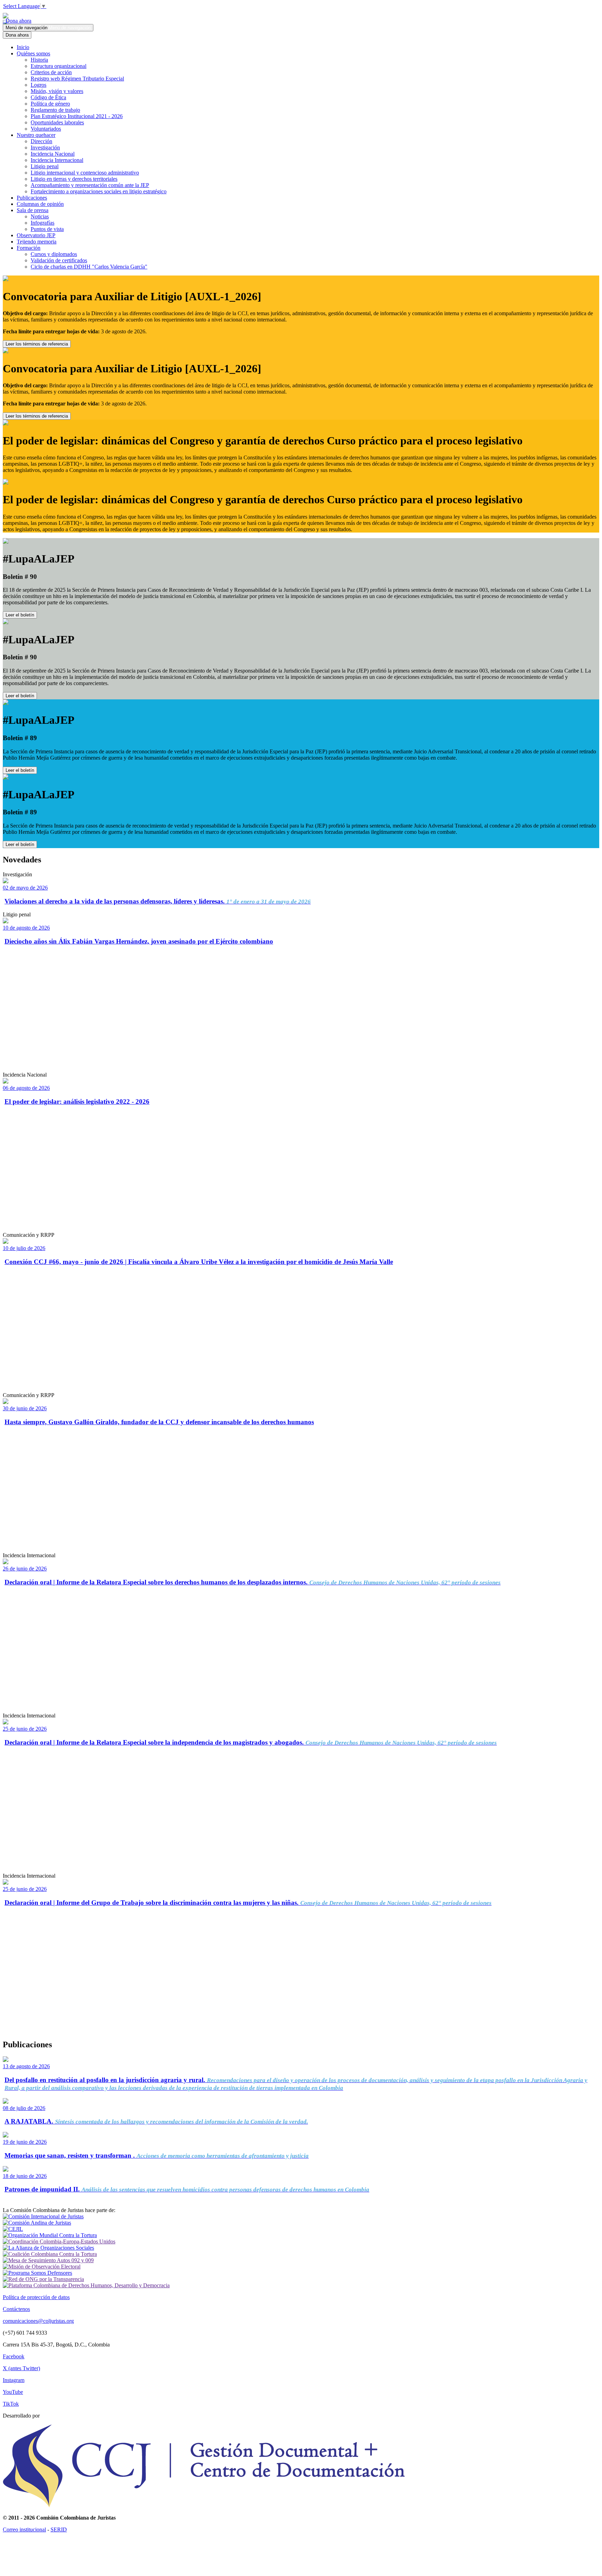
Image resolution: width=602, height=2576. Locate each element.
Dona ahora (17, 21)
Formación (29, 248)
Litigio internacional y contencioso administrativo (85, 173)
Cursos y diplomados (54, 254)
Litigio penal (45, 166)
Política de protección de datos (36, 2297)
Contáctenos (16, 2309)
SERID (59, 2530)
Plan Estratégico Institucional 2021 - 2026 (77, 116)
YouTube (13, 2392)
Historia (39, 60)
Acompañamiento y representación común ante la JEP (90, 185)
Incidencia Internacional (57, 160)
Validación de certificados (59, 260)
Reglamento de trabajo (55, 110)
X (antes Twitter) (21, 2368)
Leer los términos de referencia (37, 344)
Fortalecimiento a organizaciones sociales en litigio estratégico (99, 191)
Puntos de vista (47, 229)
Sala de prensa (33, 210)
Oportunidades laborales (57, 122)
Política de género (50, 104)
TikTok (11, 2404)
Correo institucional (24, 2530)
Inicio (23, 47)
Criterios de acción (51, 72)
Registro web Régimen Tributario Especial (77, 79)
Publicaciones (32, 198)
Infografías (43, 223)
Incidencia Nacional (53, 154)
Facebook (14, 2356)
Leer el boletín (20, 615)
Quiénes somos (33, 53)
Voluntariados (46, 129)
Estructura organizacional (59, 66)
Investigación (45, 148)
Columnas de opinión (40, 204)
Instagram (14, 2380)
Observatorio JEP (36, 235)
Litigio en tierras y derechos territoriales (74, 179)
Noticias (40, 216)
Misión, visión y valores (57, 91)
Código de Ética (48, 97)
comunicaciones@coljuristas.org (38, 2321)
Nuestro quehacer (36, 135)
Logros (38, 85)
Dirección (41, 141)
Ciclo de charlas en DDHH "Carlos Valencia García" (89, 267)
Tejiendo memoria (37, 242)
